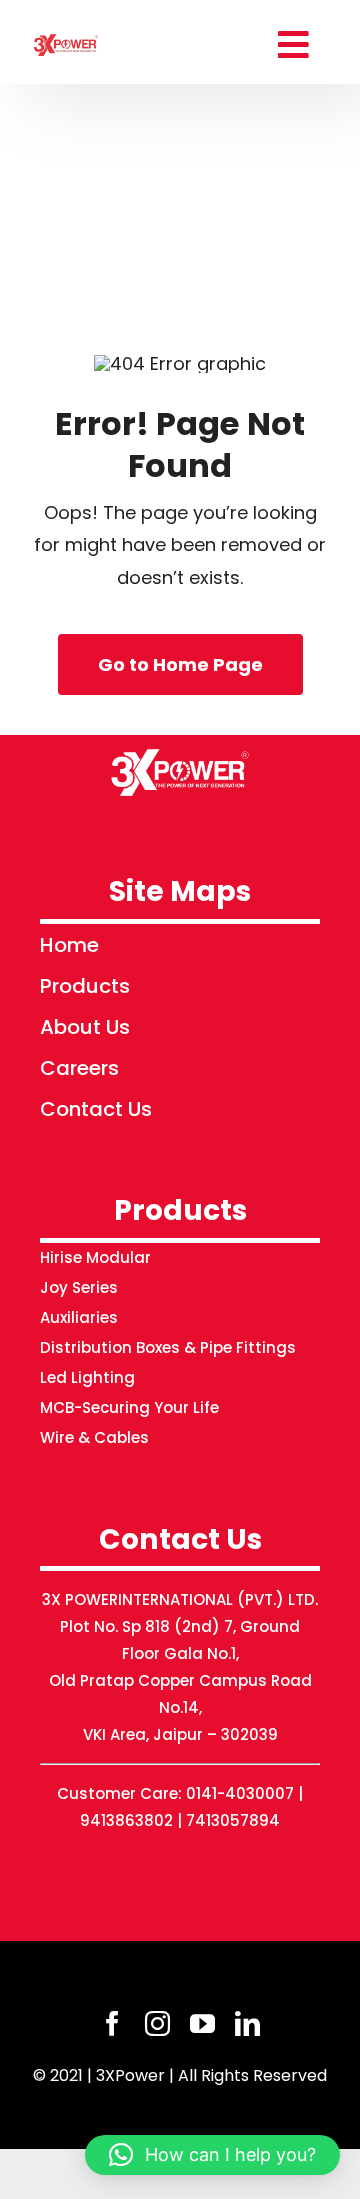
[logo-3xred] (66, 35)
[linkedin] (247, 2023)
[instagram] (157, 2023)
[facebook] (112, 2023)
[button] (212, 2155)
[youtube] (202, 2023)
